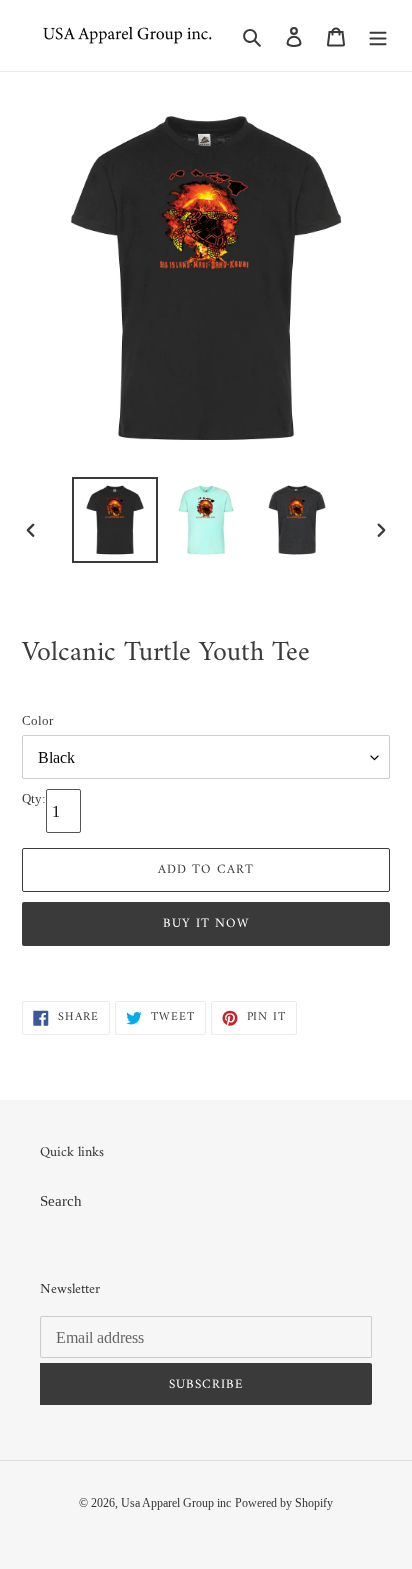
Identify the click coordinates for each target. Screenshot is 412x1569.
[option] (115, 520)
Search (61, 1201)
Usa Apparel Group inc (176, 1503)
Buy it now (206, 923)
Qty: (34, 798)
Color (37, 720)
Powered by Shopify (284, 1503)
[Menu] (378, 35)
